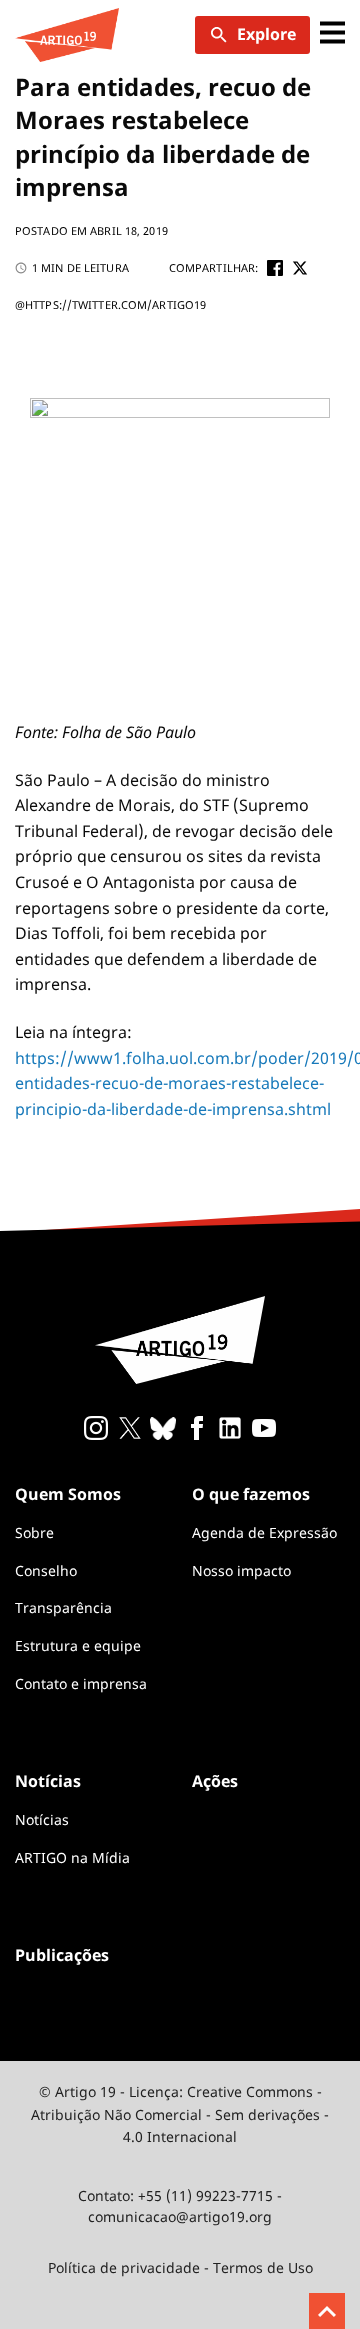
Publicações (62, 1955)
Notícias (42, 1819)
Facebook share (275, 268)
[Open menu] (332, 34)
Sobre (34, 1532)
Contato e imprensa (81, 1683)
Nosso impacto (241, 1570)
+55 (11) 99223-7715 (205, 2195)
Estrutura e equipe (78, 1645)
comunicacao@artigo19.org (180, 2216)
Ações (215, 1781)
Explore (266, 34)
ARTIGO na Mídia (72, 1857)
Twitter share (300, 268)
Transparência (63, 1607)
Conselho (46, 1570)
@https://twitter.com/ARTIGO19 (110, 304)
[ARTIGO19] (67, 35)
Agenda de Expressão (264, 1532)
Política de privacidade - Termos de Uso (180, 2267)
